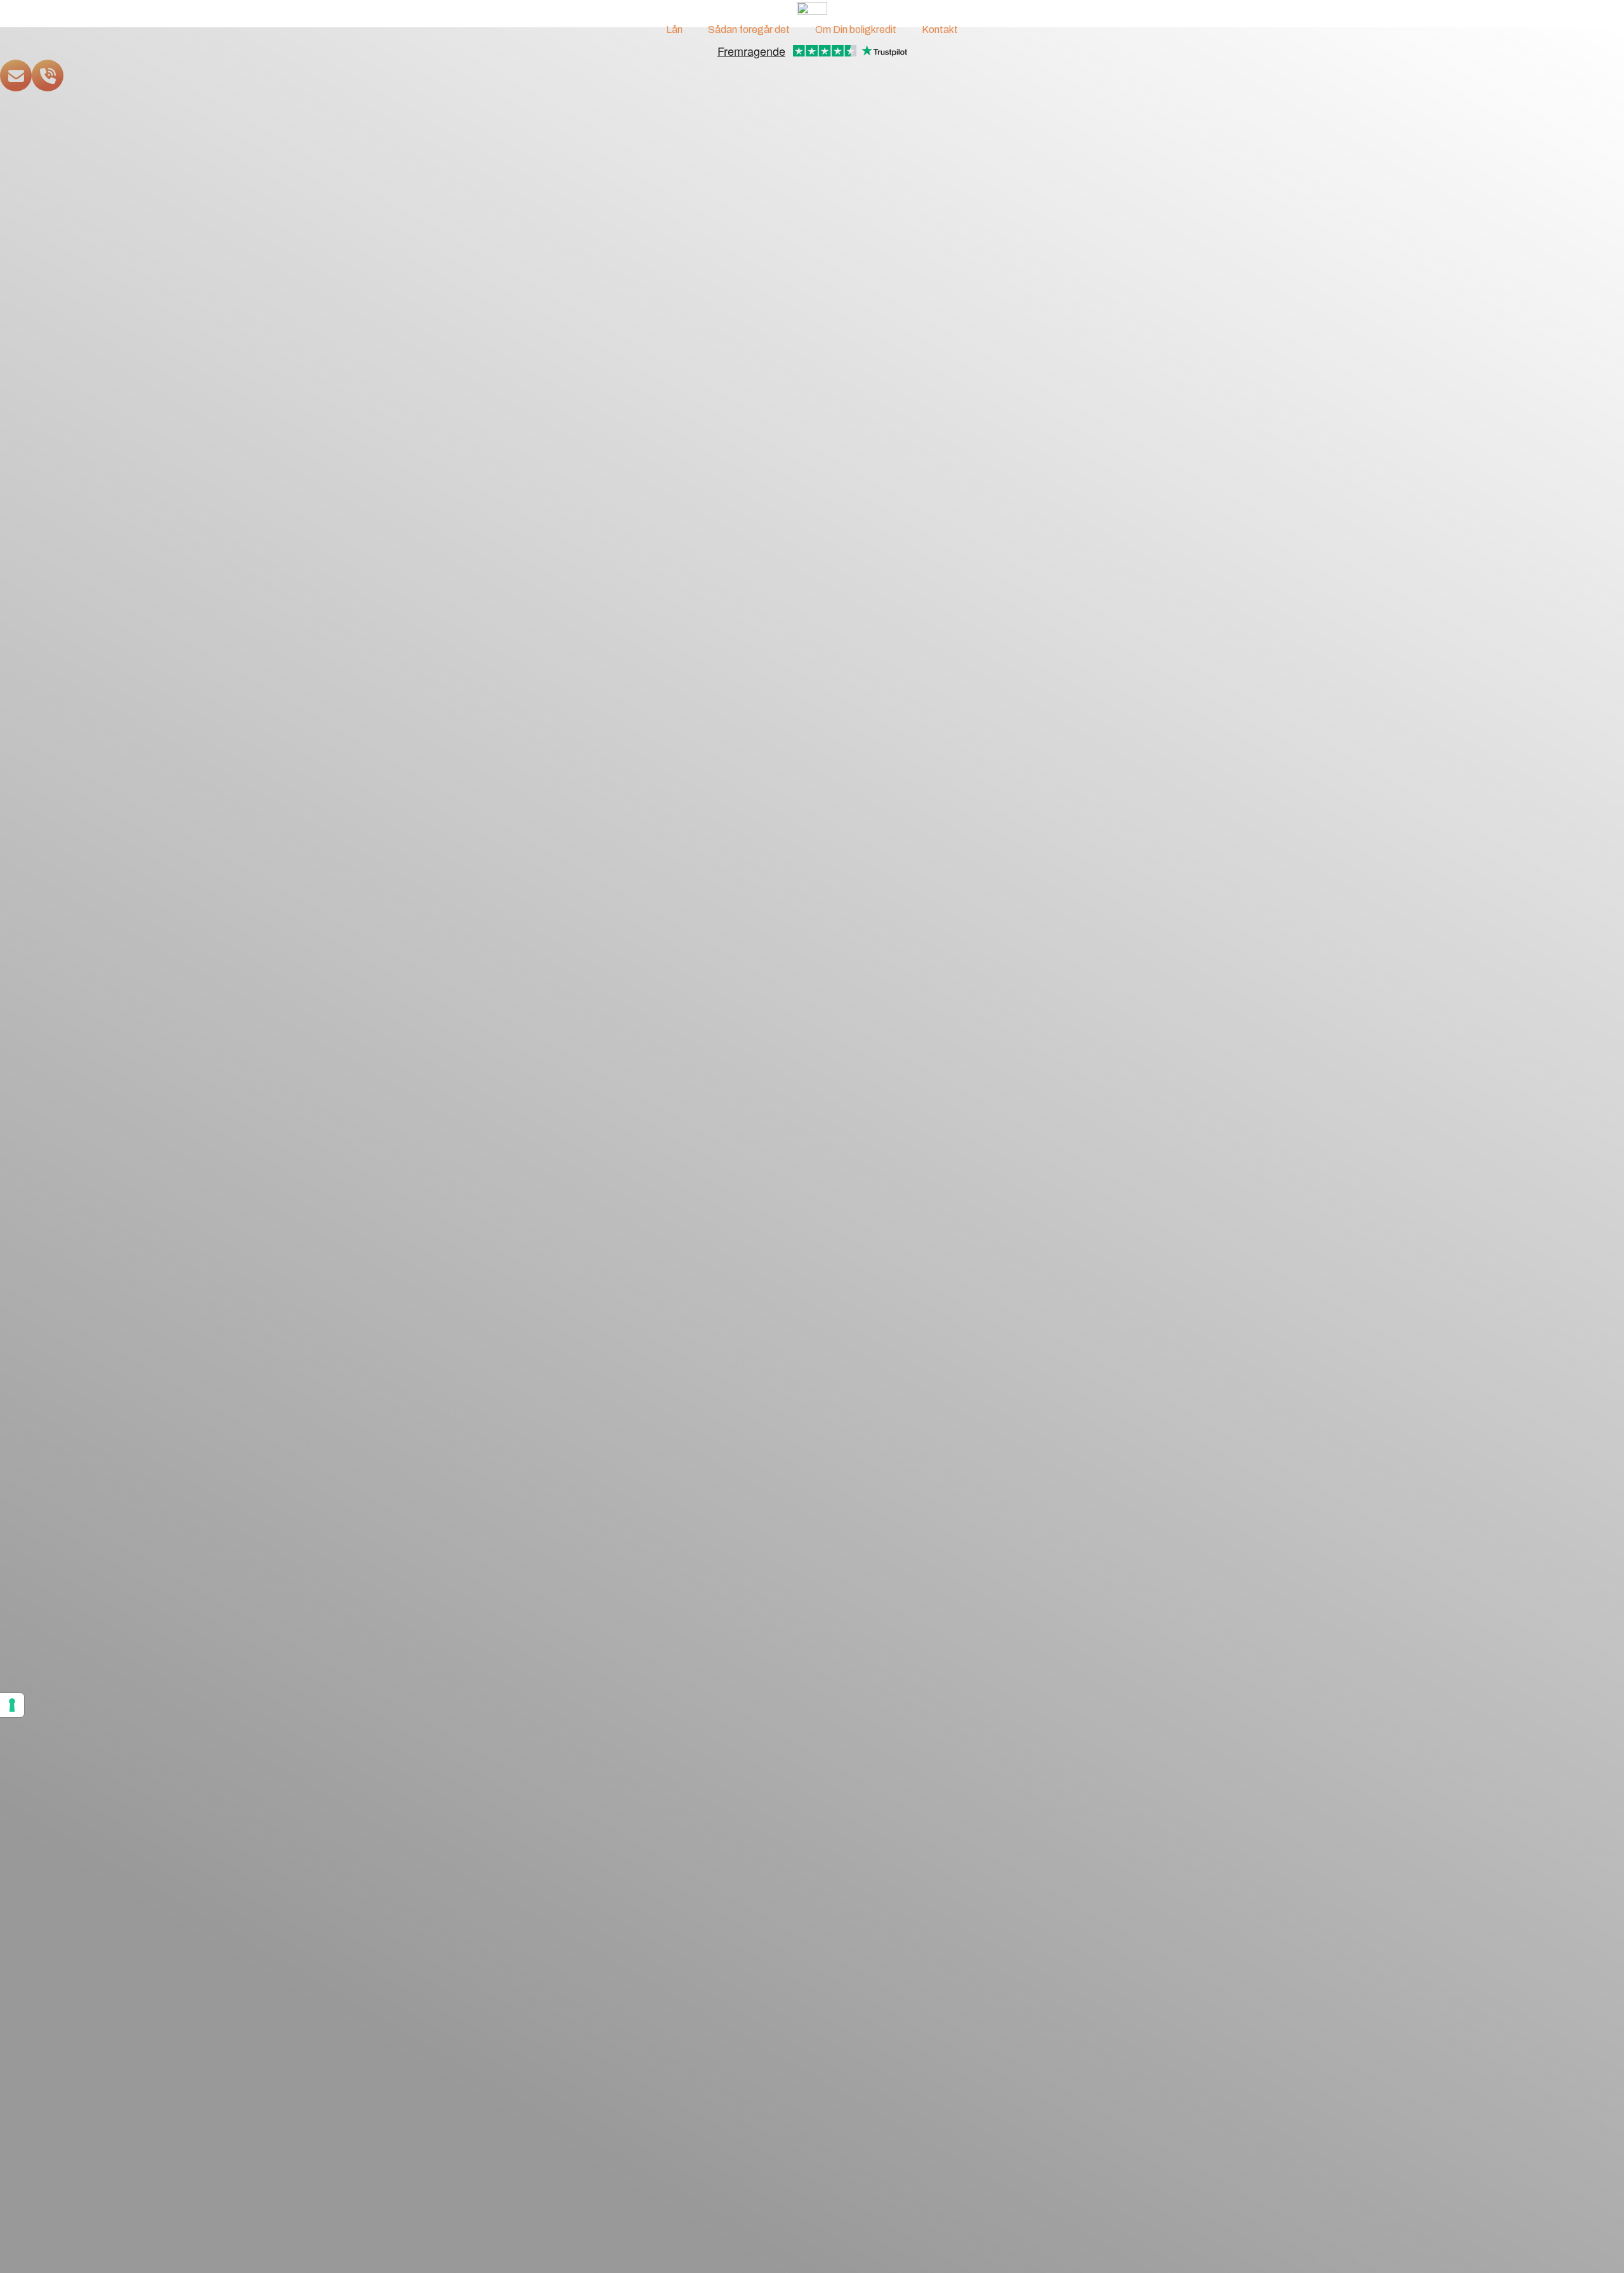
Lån (674, 30)
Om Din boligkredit (856, 30)
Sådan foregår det (749, 30)
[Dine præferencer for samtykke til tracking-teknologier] (12, 1705)
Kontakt (940, 30)
